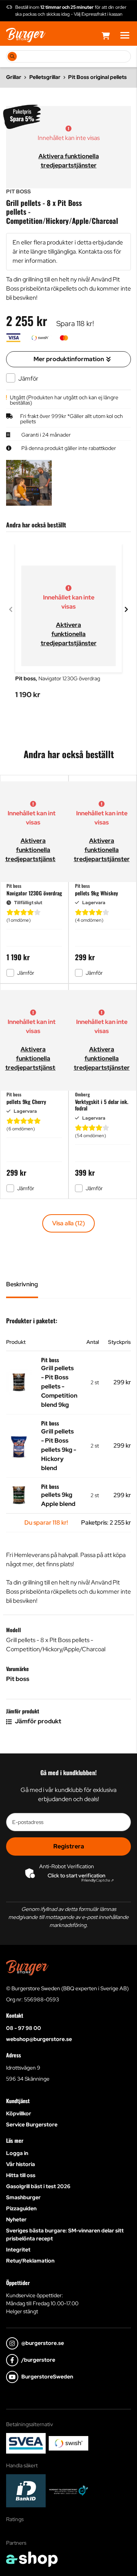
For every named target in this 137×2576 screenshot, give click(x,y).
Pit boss (18, 1679)
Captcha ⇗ (98, 1880)
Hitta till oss (21, 2175)
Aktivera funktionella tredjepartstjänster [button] (69, 634)
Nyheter (16, 2219)
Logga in (17, 2153)
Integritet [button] (18, 2250)
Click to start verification (76, 1875)
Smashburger (23, 2197)
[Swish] (68, 2443)
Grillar (14, 77)
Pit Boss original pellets (97, 77)
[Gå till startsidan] (26, 35)
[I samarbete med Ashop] (32, 2559)
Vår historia (21, 2164)
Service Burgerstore (32, 2124)
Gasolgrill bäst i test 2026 (38, 2186)
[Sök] (12, 56)
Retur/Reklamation (30, 2261)
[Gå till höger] (126, 609)
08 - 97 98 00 (24, 2028)
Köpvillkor (19, 2113)
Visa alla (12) (68, 1223)
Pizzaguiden (21, 2208)
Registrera (69, 1846)
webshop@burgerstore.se (39, 2039)
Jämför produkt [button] (37, 1721)
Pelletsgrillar (45, 77)
